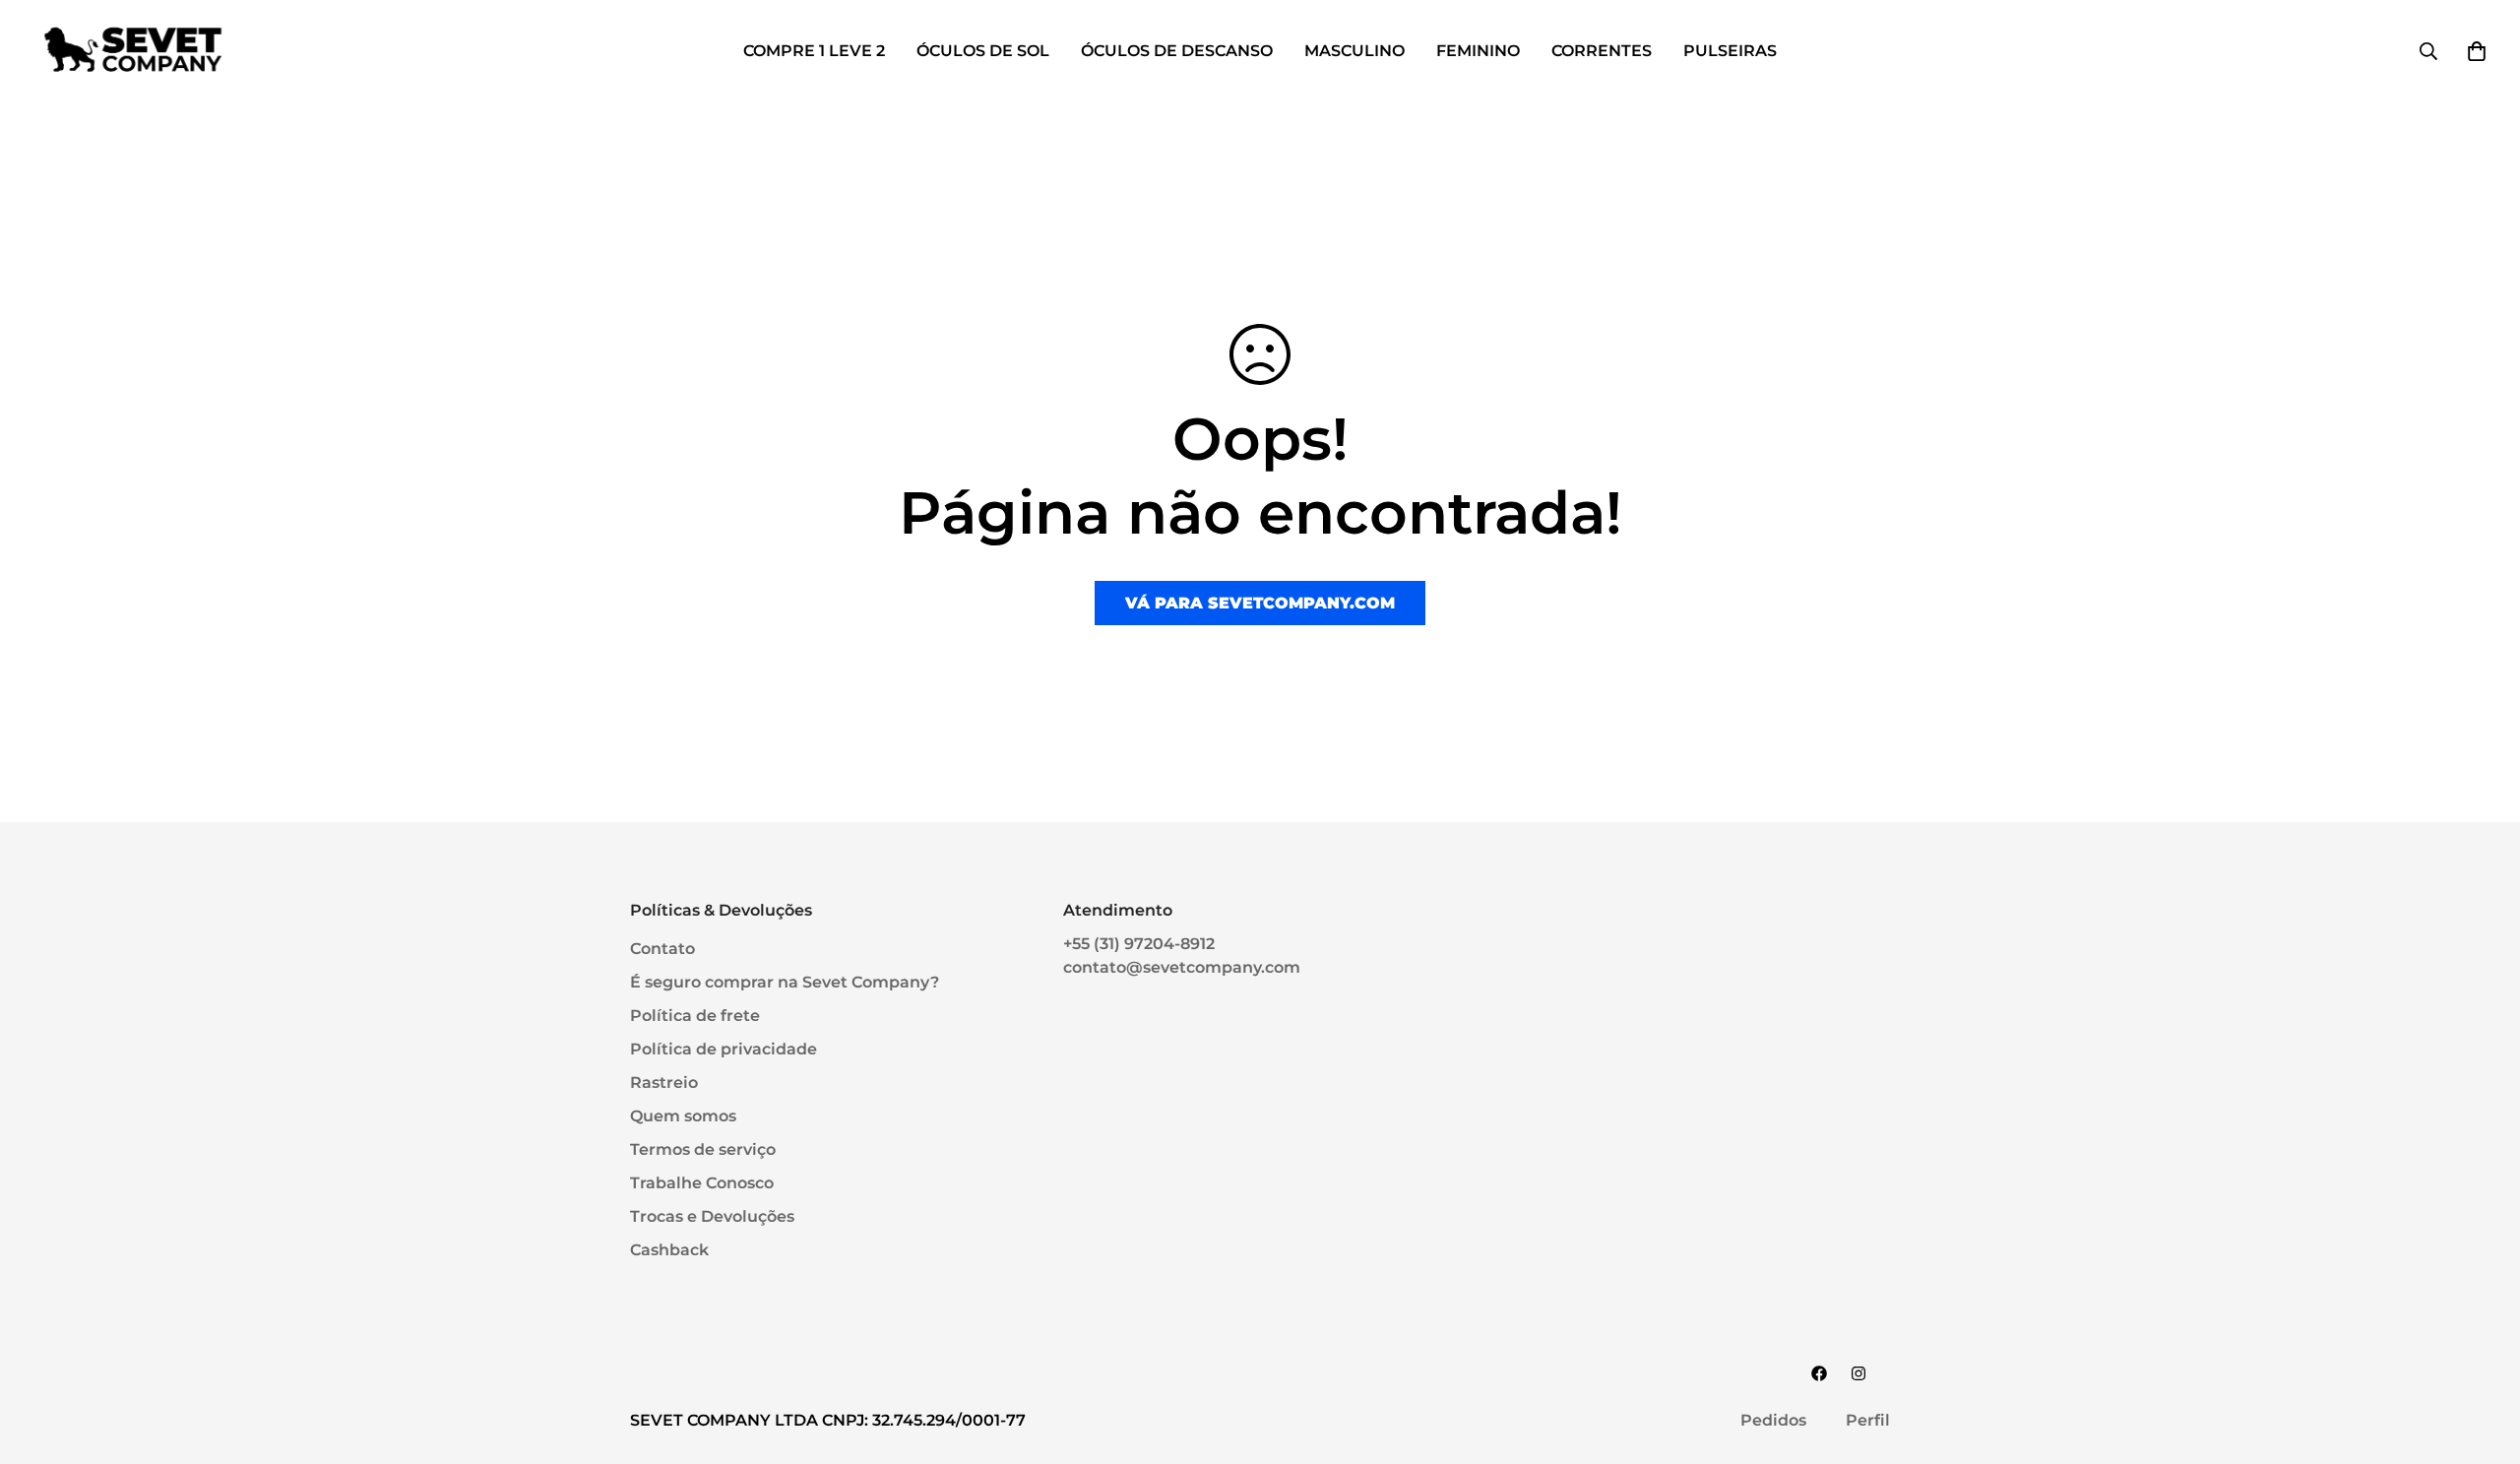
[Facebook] (1819, 1373)
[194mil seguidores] (1858, 1373)
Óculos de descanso (1177, 51)
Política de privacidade (724, 1049)
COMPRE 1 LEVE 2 (814, 51)
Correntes (1602, 51)
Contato (662, 949)
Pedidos (1773, 1420)
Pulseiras (1730, 51)
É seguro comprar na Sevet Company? (785, 982)
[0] (2477, 51)
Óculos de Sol (983, 51)
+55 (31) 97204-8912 (1139, 944)
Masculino (1354, 51)
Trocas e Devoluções (712, 1216)
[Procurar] (2428, 51)
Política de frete (695, 1016)
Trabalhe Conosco (702, 1183)
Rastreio (664, 1082)
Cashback (669, 1250)
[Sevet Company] (133, 51)
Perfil (1868, 1420)
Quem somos (683, 1116)
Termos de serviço (703, 1149)
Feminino (1478, 51)
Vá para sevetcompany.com (1260, 603)
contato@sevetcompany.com (1182, 967)
